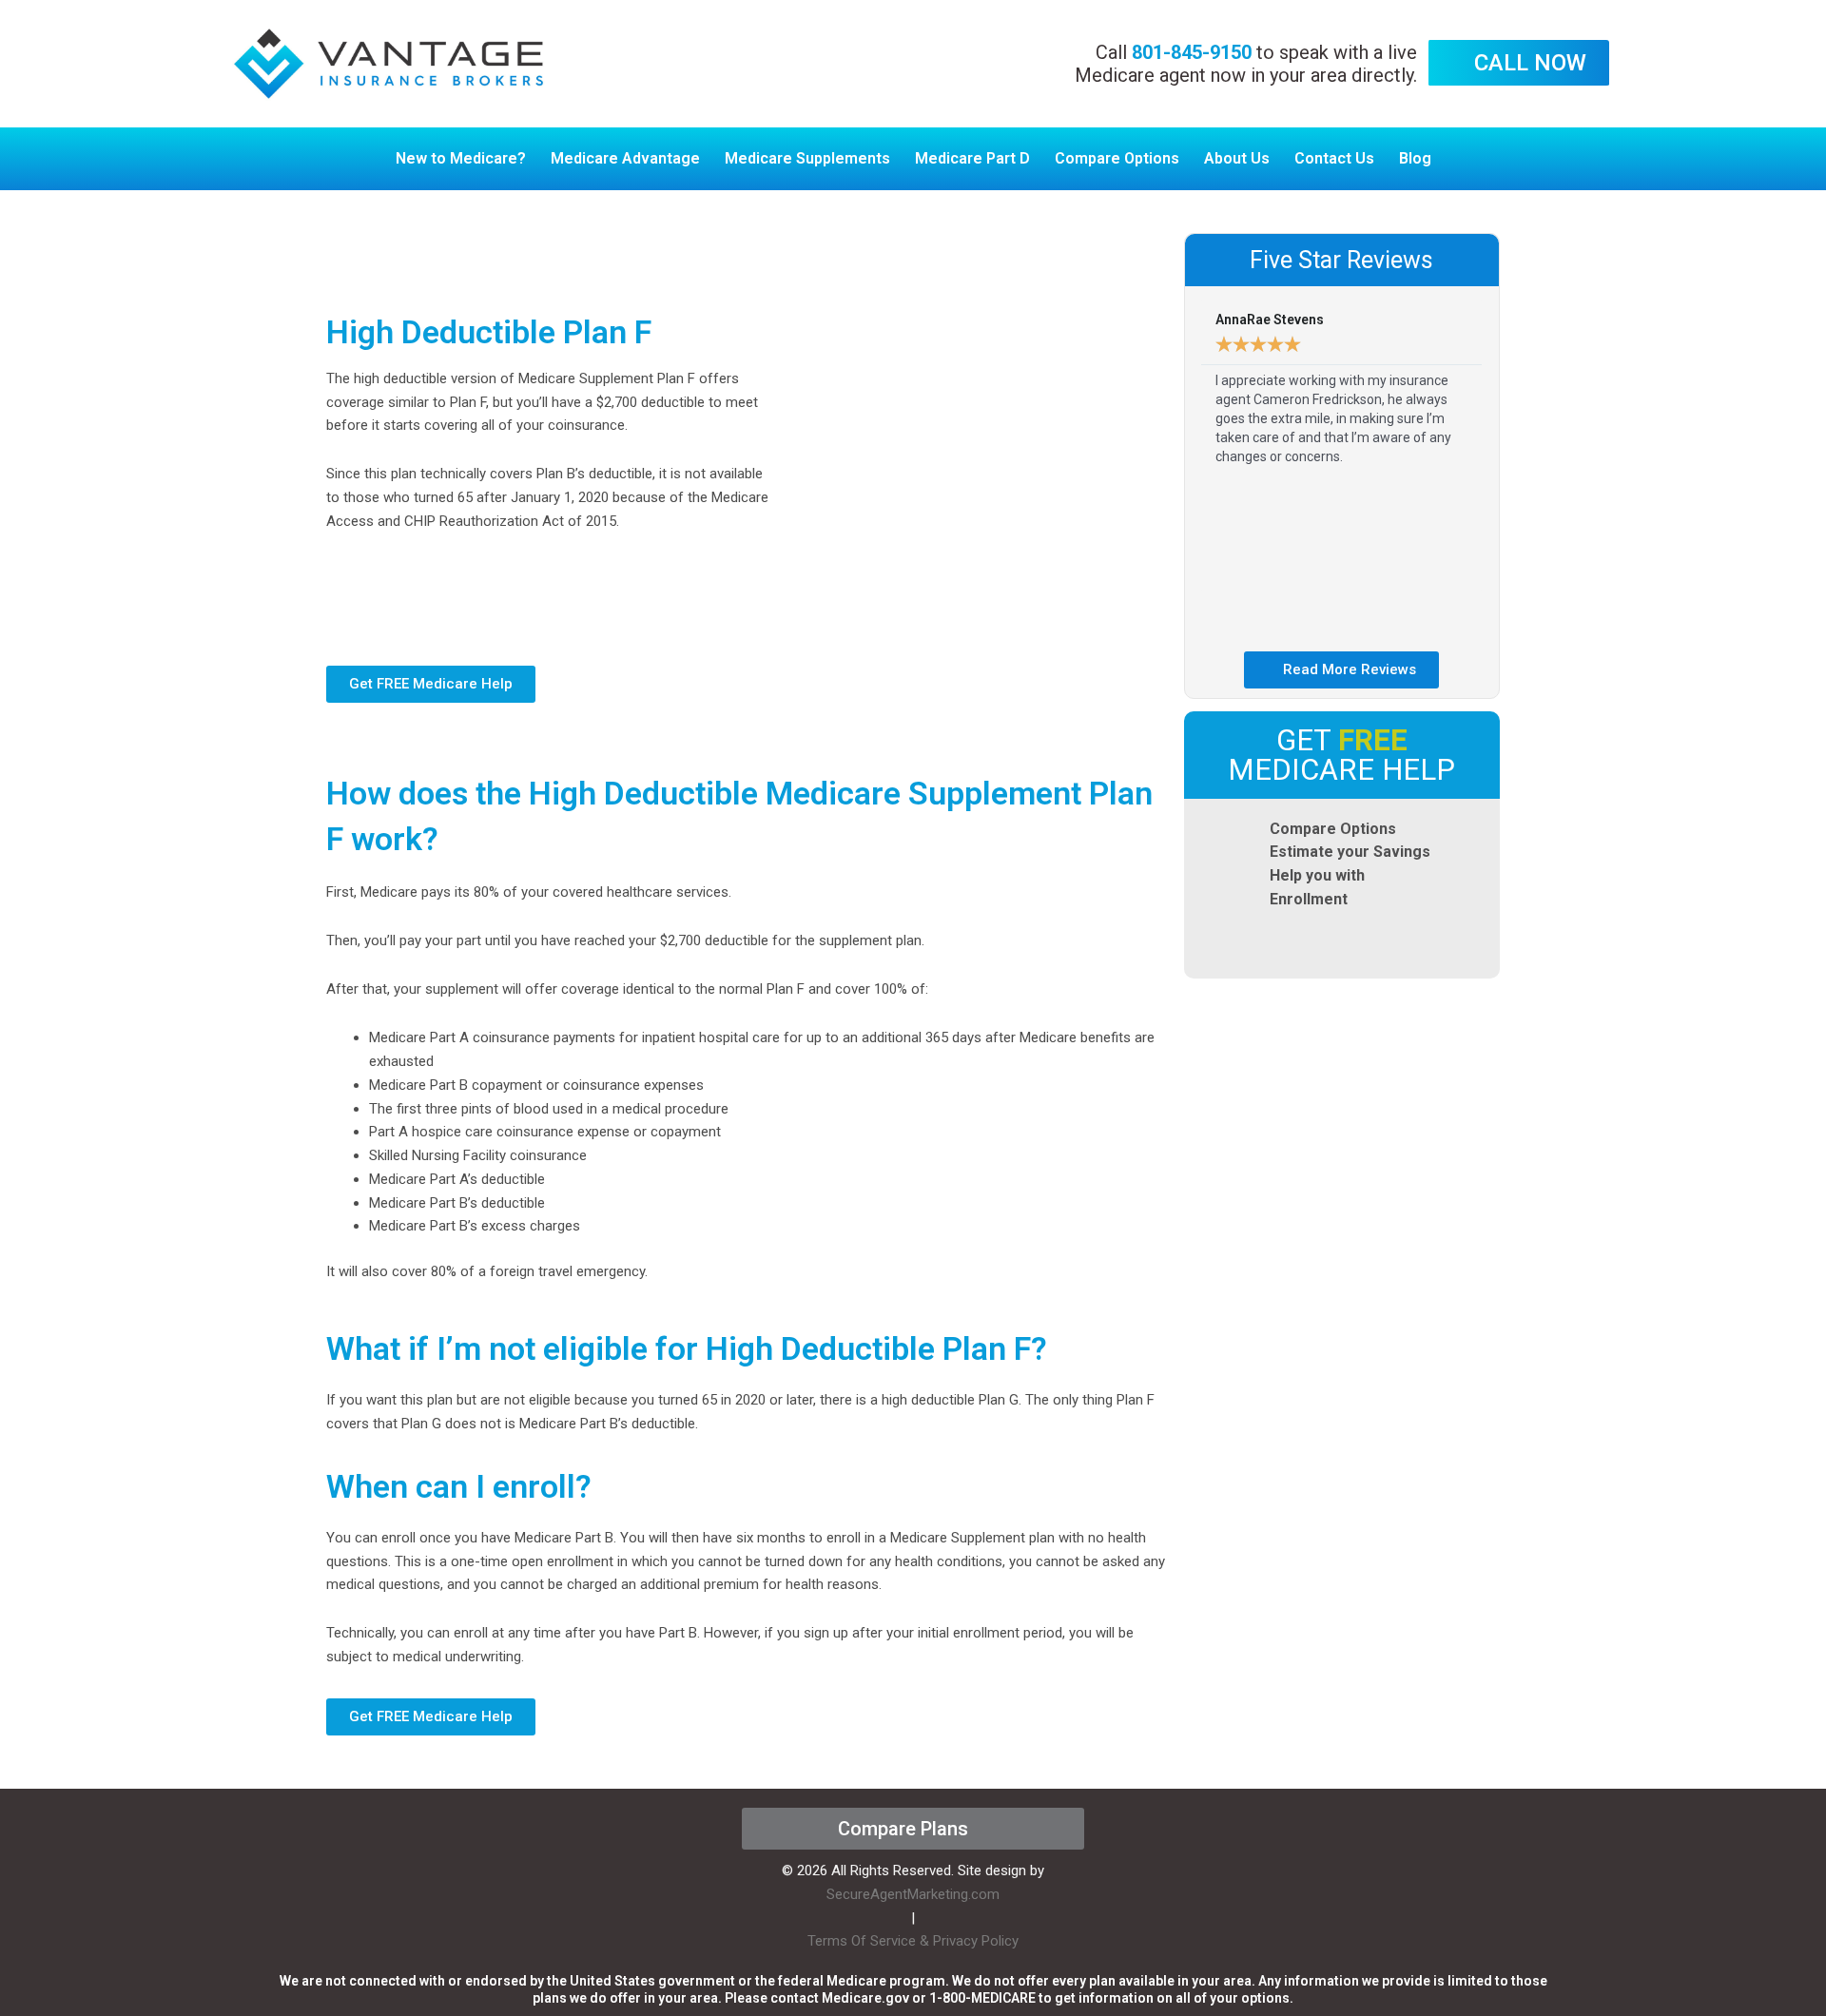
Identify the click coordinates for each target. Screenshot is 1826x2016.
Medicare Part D (972, 158)
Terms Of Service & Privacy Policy (913, 1941)
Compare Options (1117, 158)
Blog (1415, 158)
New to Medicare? (461, 158)
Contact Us (1334, 158)
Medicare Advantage (625, 158)
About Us (1237, 158)
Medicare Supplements (807, 158)
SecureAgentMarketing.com (913, 1894)
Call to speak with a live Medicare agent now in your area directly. (1246, 64)
